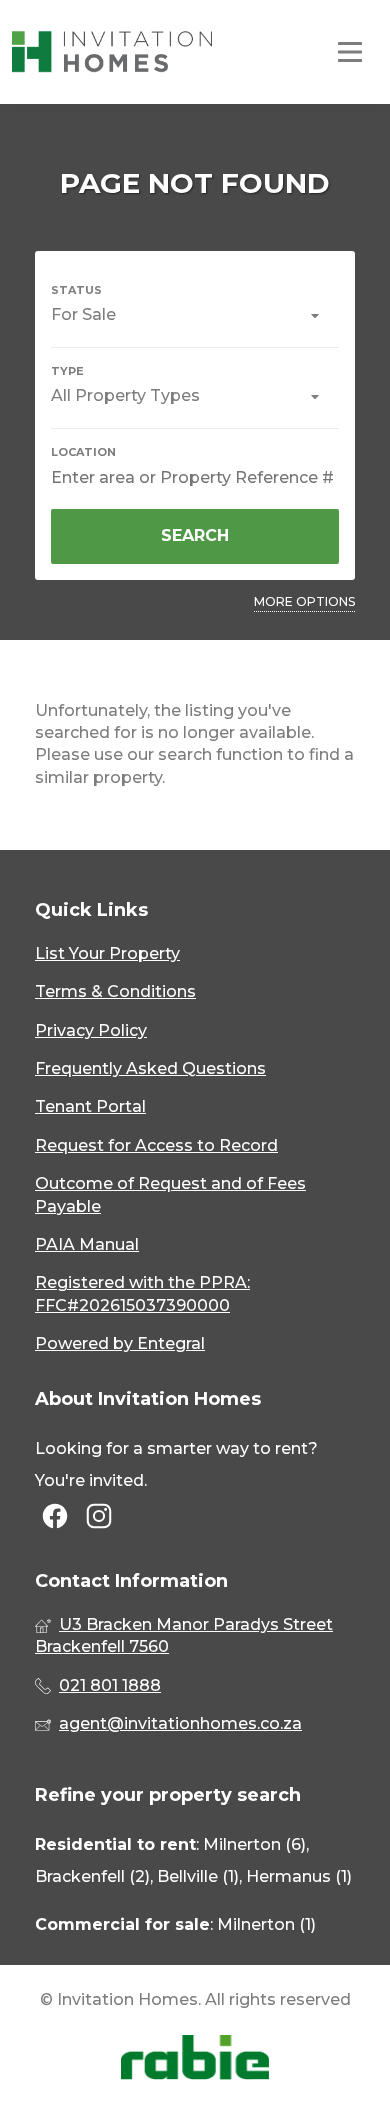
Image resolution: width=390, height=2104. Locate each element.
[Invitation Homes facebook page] (55, 1517)
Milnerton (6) (254, 1844)
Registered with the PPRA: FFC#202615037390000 (142, 1293)
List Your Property (107, 953)
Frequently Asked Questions (150, 1068)
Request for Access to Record (156, 1145)
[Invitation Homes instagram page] (99, 1517)
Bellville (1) (198, 1876)
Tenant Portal (90, 1106)
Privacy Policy (91, 1030)
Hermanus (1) (299, 1876)
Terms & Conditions (115, 991)
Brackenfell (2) (92, 1876)
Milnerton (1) (266, 1924)
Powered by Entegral (120, 1343)
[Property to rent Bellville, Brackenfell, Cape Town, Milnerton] (112, 52)
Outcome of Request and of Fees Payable (170, 1194)
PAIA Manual (87, 1244)
